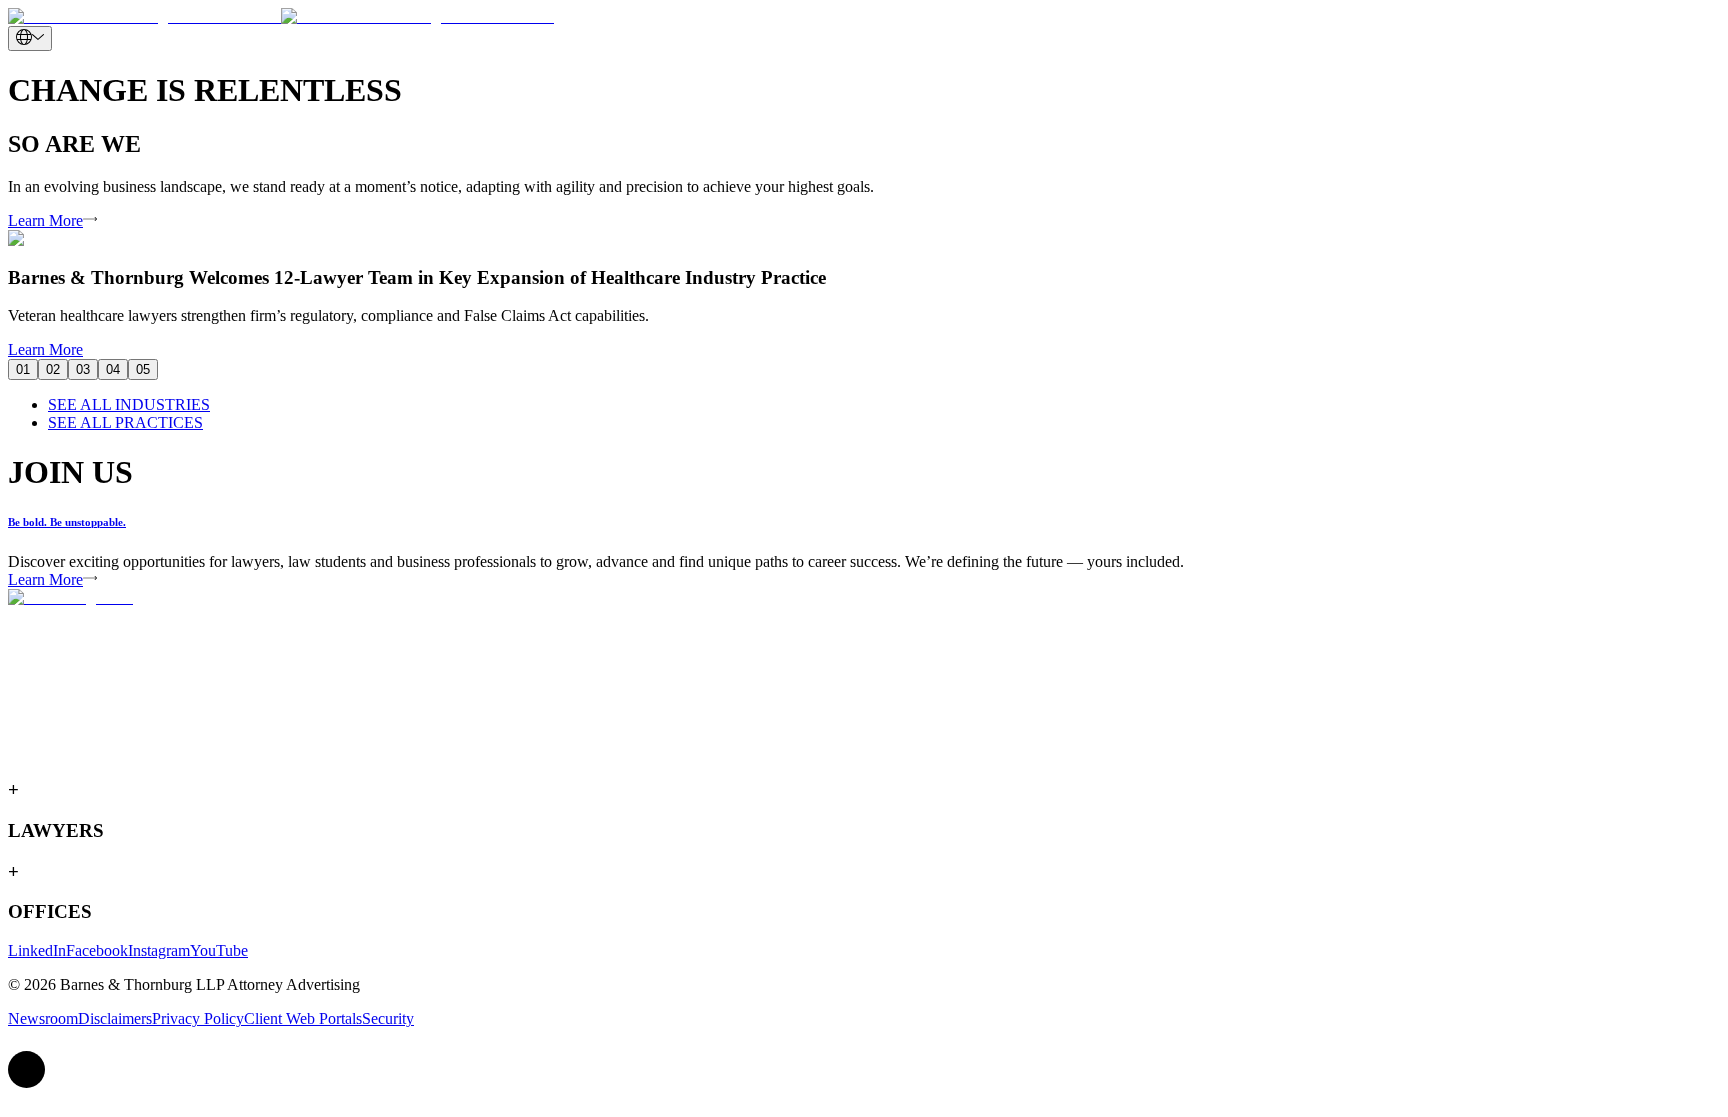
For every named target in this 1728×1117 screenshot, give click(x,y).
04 (113, 369)
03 (83, 369)
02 (53, 369)
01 (23, 369)
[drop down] (30, 38)
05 (143, 369)
